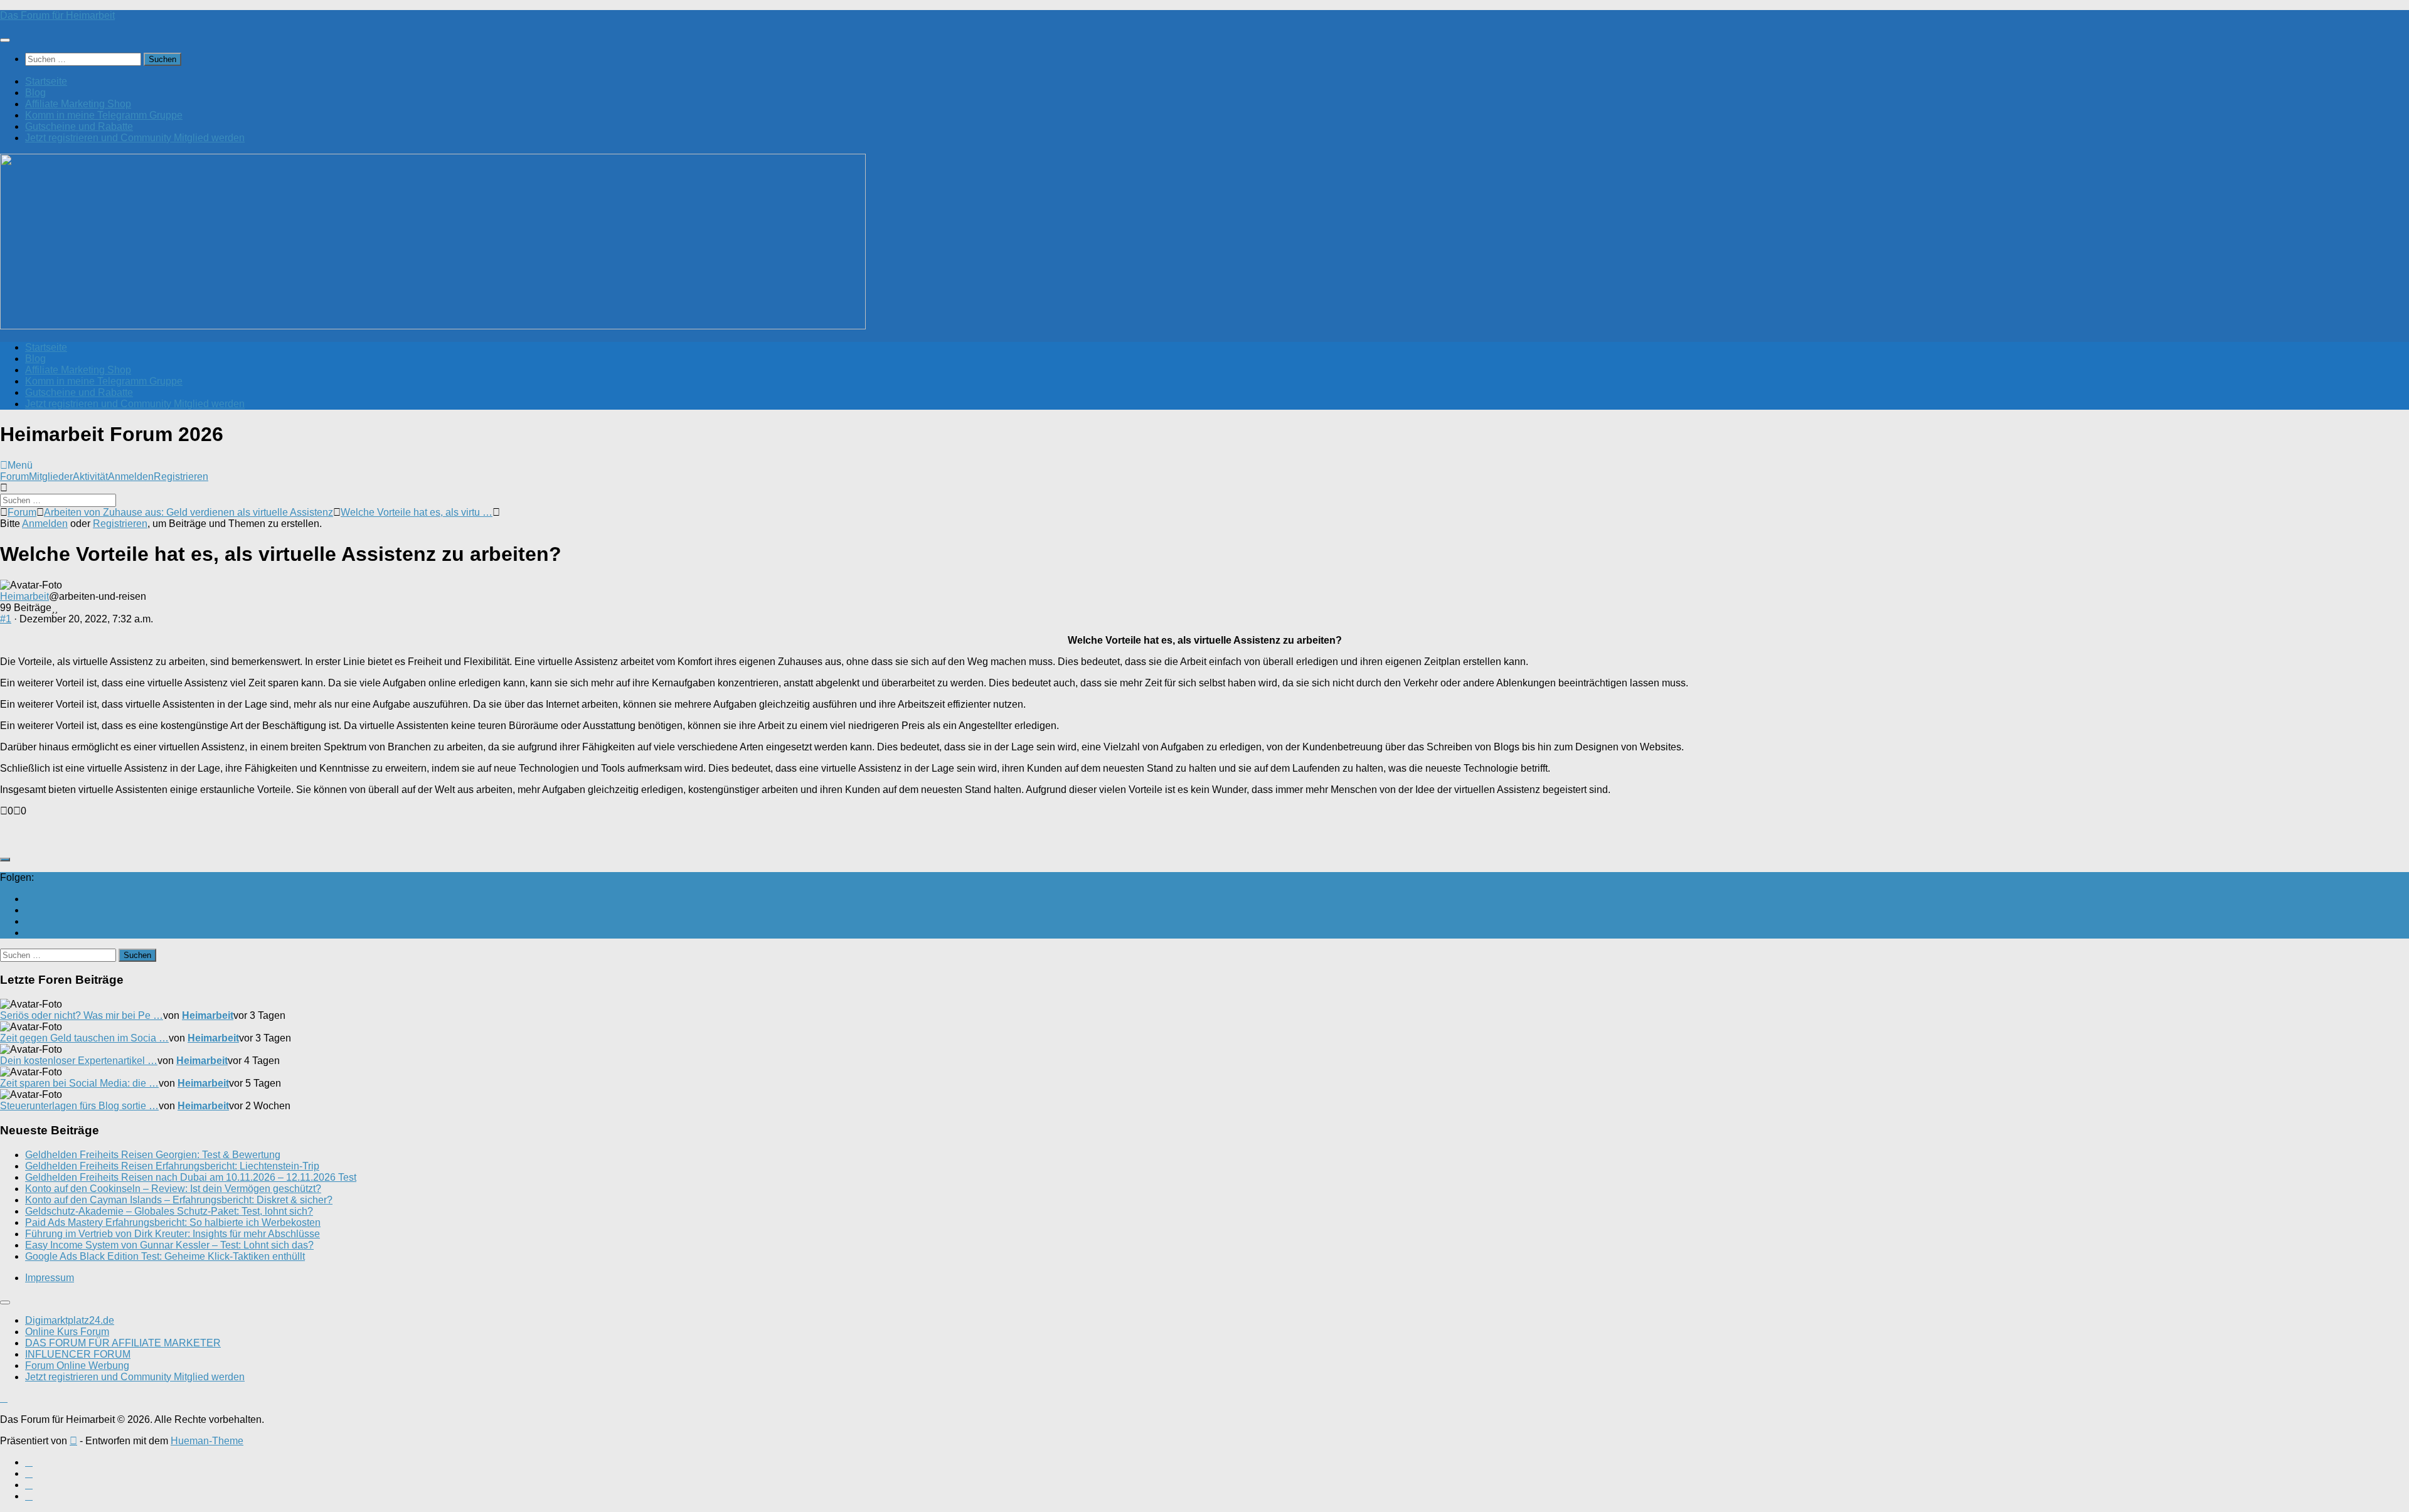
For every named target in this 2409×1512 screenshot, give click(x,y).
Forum (14, 476)
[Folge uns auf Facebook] (29, 910)
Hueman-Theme (207, 1441)
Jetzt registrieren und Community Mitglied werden (135, 138)
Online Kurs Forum (67, 1332)
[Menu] (5, 40)
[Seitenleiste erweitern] (5, 860)
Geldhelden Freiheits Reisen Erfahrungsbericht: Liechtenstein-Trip (172, 1166)
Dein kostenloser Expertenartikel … (79, 1061)
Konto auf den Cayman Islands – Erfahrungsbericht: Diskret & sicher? (179, 1200)
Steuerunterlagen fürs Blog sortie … (79, 1106)
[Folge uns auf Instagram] (29, 921)
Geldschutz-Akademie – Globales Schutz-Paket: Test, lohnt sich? (169, 1211)
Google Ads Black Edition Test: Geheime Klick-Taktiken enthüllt (165, 1256)
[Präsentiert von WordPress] (73, 1441)
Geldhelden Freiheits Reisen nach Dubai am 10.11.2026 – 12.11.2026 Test (191, 1177)
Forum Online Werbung (77, 1366)
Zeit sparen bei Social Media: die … (79, 1083)
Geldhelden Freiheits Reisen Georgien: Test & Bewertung (153, 1155)
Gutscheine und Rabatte (79, 126)
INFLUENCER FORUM (78, 1354)
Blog (35, 93)
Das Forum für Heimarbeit (57, 15)
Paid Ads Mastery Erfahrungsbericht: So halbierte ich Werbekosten (173, 1222)
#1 (6, 619)
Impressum (50, 1278)
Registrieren (181, 476)
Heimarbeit (24, 596)
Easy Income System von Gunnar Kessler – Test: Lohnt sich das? (169, 1245)
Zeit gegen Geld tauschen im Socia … (84, 1038)
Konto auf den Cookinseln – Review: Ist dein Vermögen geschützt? (173, 1189)
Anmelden (131, 476)
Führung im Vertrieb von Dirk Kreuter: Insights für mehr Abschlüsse (173, 1234)
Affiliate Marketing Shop (78, 104)
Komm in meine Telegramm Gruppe (104, 115)
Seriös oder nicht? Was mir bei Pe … (82, 1015)
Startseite (46, 81)
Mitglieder (51, 476)
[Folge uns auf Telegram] (29, 933)
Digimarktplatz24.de (70, 1320)
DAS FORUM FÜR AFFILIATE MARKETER (123, 1343)
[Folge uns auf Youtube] (29, 899)
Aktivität (90, 476)
